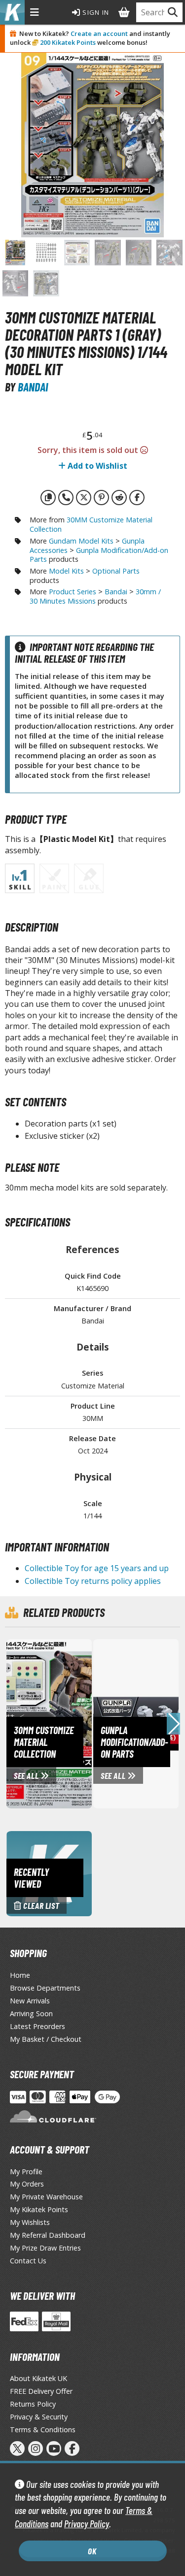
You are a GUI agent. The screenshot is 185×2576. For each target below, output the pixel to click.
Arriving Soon (31, 2013)
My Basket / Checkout (46, 2039)
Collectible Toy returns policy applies (93, 1581)
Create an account (99, 33)
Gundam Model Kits (81, 541)
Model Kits (66, 571)
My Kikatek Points (39, 2209)
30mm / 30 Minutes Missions (95, 596)
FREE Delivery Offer (41, 2391)
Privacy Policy (87, 2524)
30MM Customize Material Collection (91, 524)
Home (20, 1975)
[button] (173, 1724)
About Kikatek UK (38, 2378)
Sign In (95, 12)
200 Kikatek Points (68, 42)
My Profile (26, 2172)
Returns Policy (33, 2404)
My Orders (27, 2184)
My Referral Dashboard (48, 2235)
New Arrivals (30, 2001)
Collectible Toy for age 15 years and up (97, 1568)
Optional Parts (116, 571)
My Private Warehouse (46, 2197)
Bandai (33, 387)
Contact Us (28, 2261)
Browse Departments (45, 1988)
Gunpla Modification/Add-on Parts (99, 555)
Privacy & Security (39, 2417)
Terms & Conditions (43, 2430)
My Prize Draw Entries (45, 2248)
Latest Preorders (37, 2026)
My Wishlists (30, 2222)
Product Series (73, 592)
